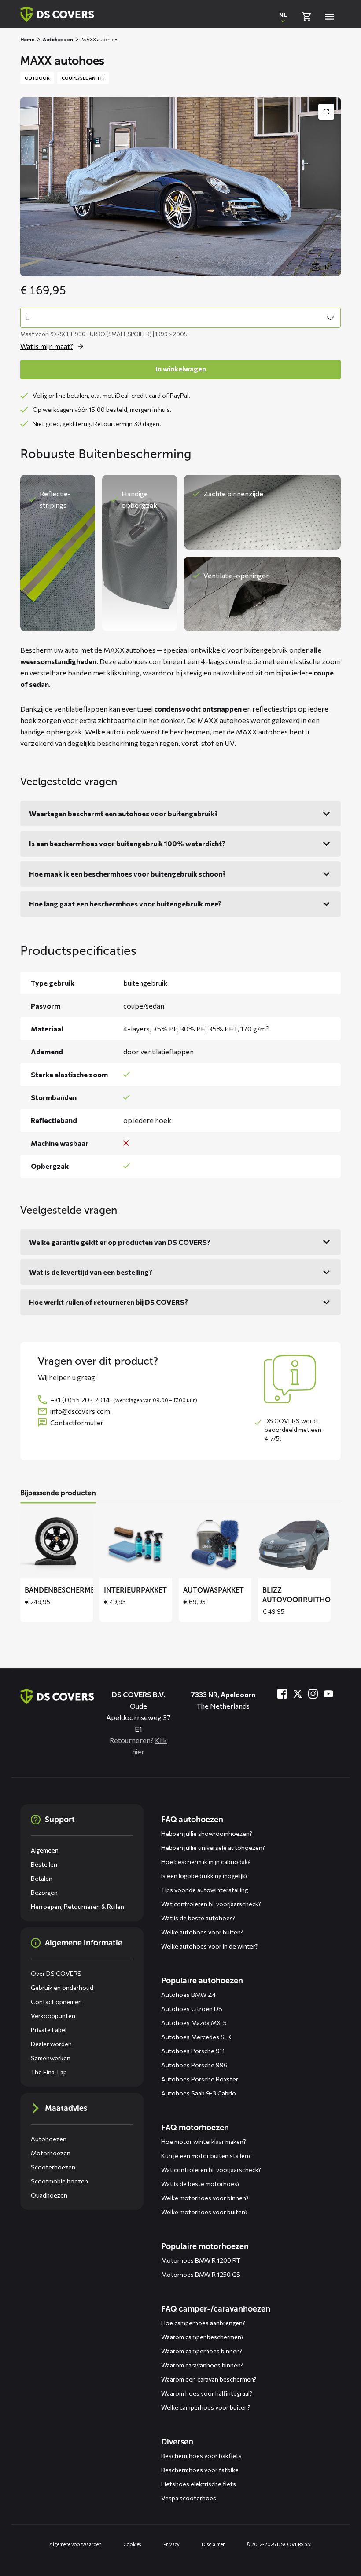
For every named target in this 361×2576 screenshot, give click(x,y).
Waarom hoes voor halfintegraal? (207, 2393)
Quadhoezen (49, 2195)
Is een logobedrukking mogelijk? (204, 1876)
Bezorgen (44, 1892)
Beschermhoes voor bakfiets (201, 2456)
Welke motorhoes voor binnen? (205, 2198)
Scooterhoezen (53, 2167)
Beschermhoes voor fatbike (200, 2470)
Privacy (171, 2544)
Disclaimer (213, 2544)
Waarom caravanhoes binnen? (202, 2365)
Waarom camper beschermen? (203, 2337)
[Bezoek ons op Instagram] (313, 1694)
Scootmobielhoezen (59, 2181)
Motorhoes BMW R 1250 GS (201, 2274)
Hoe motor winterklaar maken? (204, 2141)
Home (27, 39)
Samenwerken (51, 2058)
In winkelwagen (181, 369)
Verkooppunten (53, 2016)
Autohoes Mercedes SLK (196, 2037)
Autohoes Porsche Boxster (200, 2079)
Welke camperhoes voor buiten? (206, 2407)
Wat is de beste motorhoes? (201, 2184)
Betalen (42, 1878)
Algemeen (45, 1850)
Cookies (133, 2544)
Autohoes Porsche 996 (194, 2065)
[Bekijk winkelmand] (306, 17)
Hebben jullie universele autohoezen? (213, 1848)
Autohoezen (58, 39)
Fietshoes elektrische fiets (199, 2484)
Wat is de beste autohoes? (198, 1918)
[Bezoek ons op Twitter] (298, 1694)
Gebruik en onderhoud (62, 1987)
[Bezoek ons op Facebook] (282, 1694)
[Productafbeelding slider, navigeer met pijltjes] (180, 187)
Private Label (49, 2030)
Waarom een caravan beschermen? (209, 2379)
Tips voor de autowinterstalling (204, 1890)
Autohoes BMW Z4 (188, 1994)
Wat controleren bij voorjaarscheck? (211, 1904)
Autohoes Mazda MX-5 (194, 2023)
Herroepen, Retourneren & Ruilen (77, 1906)
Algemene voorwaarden (76, 2544)
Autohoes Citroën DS (192, 2009)
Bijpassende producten (58, 1493)
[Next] (328, 1566)
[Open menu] (330, 17)
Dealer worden (51, 2044)
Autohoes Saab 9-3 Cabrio (199, 2093)
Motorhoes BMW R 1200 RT (201, 2260)
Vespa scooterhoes (189, 2498)
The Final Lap (49, 2072)
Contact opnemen (56, 2002)
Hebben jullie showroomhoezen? (207, 1833)
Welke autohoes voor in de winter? (210, 1946)
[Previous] (33, 1566)
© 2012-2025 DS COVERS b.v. (279, 2544)
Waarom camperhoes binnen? (202, 2351)
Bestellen (44, 1864)
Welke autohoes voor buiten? (202, 1932)
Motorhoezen (51, 2153)
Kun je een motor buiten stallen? (206, 2156)
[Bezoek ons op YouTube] (328, 1694)
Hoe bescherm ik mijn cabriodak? (206, 1862)
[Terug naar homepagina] (57, 14)
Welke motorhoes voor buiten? (204, 2212)
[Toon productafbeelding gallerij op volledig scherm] (326, 112)
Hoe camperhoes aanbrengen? (203, 2323)
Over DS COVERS (56, 1973)
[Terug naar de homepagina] (57, 1696)
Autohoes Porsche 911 (193, 2051)
